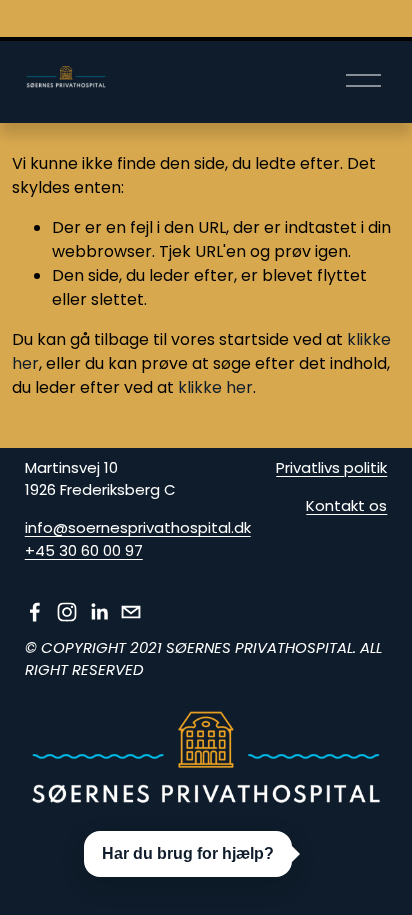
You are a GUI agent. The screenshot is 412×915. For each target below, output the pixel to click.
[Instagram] (67, 612)
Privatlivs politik (331, 467)
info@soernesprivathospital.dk (138, 527)
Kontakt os (346, 505)
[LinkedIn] (99, 612)
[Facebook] (35, 612)
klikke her (215, 387)
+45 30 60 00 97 (84, 550)
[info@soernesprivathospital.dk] (131, 612)
